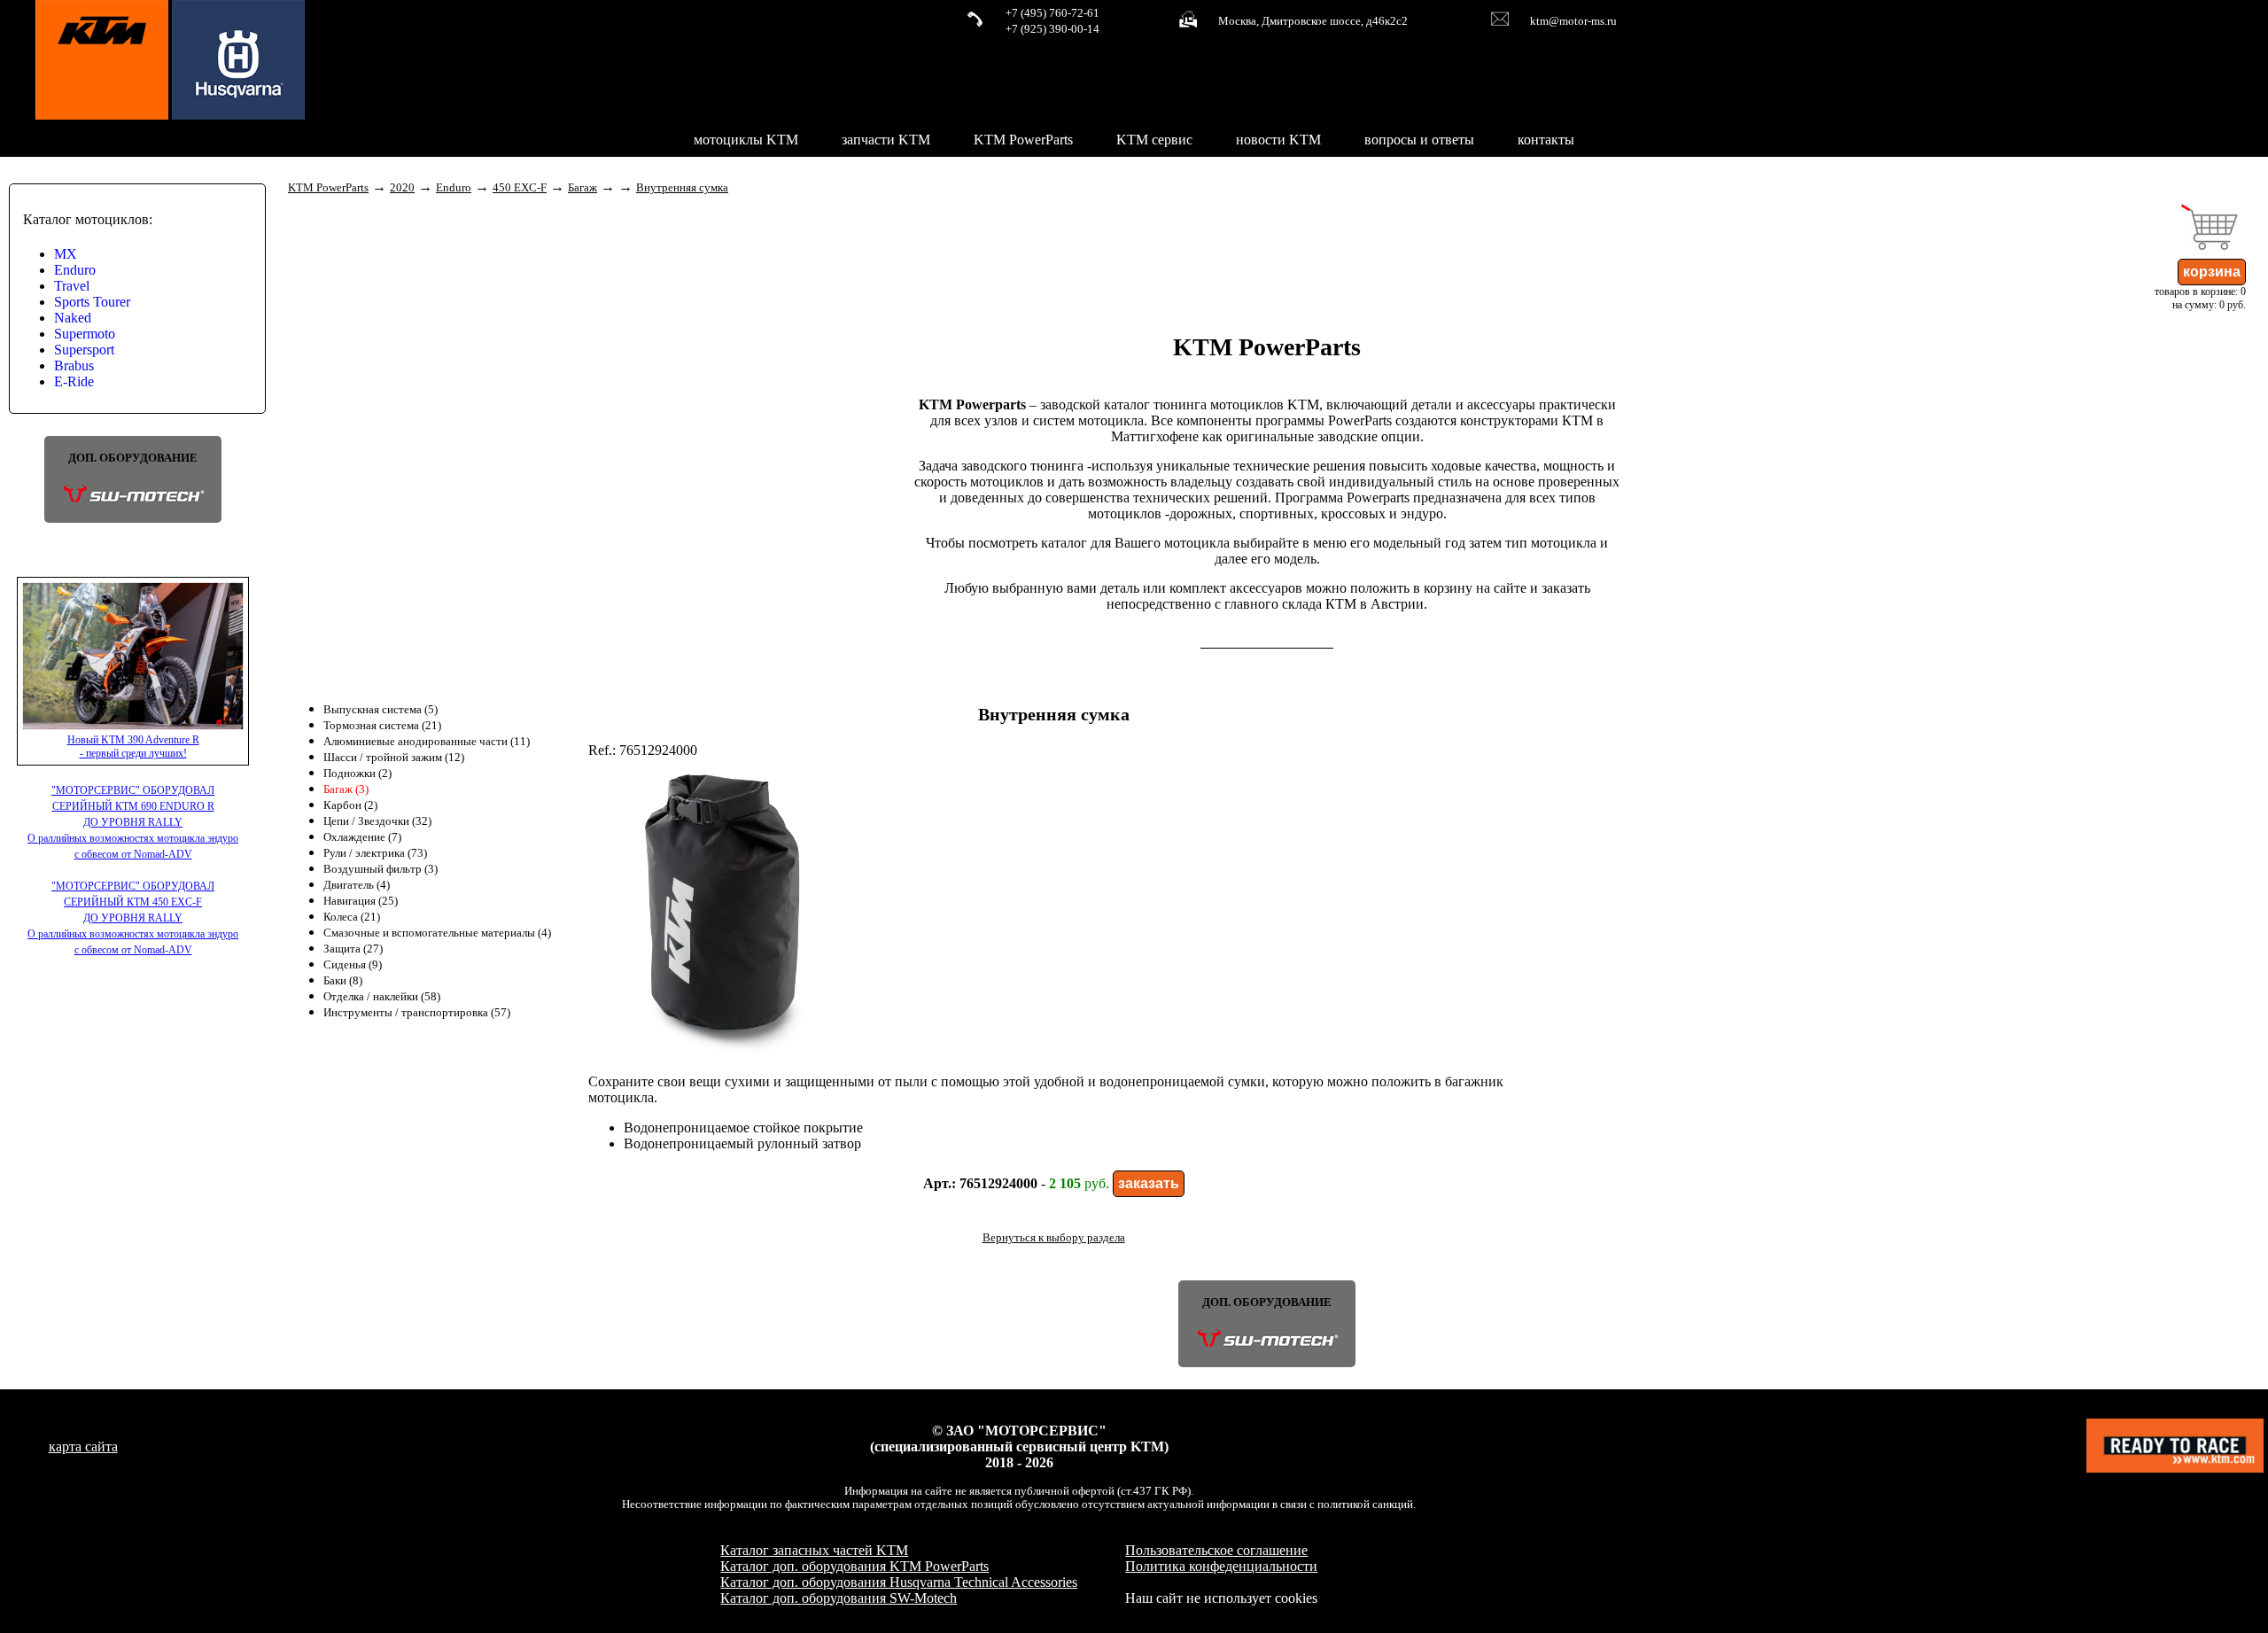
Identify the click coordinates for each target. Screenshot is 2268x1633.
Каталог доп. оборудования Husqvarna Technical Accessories (899, 1582)
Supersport (84, 350)
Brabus (74, 365)
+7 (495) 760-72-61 (1052, 13)
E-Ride (74, 381)
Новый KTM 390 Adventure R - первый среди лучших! (133, 747)
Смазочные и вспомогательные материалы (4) (437, 933)
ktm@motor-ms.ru (1573, 21)
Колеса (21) (352, 917)
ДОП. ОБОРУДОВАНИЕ (133, 458)
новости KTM (1278, 140)
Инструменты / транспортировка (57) (417, 1013)
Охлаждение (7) (362, 837)
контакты (1546, 140)
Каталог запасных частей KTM (814, 1550)
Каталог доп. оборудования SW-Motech (839, 1598)
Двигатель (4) (357, 885)
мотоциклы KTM (746, 140)
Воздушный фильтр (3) (381, 869)
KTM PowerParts (1023, 140)
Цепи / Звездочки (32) (377, 821)
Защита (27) (353, 949)
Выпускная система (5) (381, 710)
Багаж (583, 188)
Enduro (75, 270)
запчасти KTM (886, 140)
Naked (73, 318)
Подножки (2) (357, 774)
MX (66, 254)
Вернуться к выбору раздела (1054, 1238)
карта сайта (83, 1446)
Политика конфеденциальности (1221, 1566)
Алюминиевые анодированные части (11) (427, 742)
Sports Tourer (92, 302)
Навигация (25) (361, 901)
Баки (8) (343, 981)
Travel (72, 286)
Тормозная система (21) (382, 726)
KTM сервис (1154, 140)
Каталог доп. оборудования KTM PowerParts (854, 1566)
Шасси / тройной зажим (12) (394, 758)
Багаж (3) (346, 789)
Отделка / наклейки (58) (382, 997)
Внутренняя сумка (682, 188)
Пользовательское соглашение (1216, 1550)
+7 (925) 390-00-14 (1052, 29)
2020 (402, 188)
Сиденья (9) (353, 965)
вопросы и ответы (1419, 140)
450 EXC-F (520, 188)
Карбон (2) (350, 805)
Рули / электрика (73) (375, 853)
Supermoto (85, 334)
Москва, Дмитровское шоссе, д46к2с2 (1313, 21)
